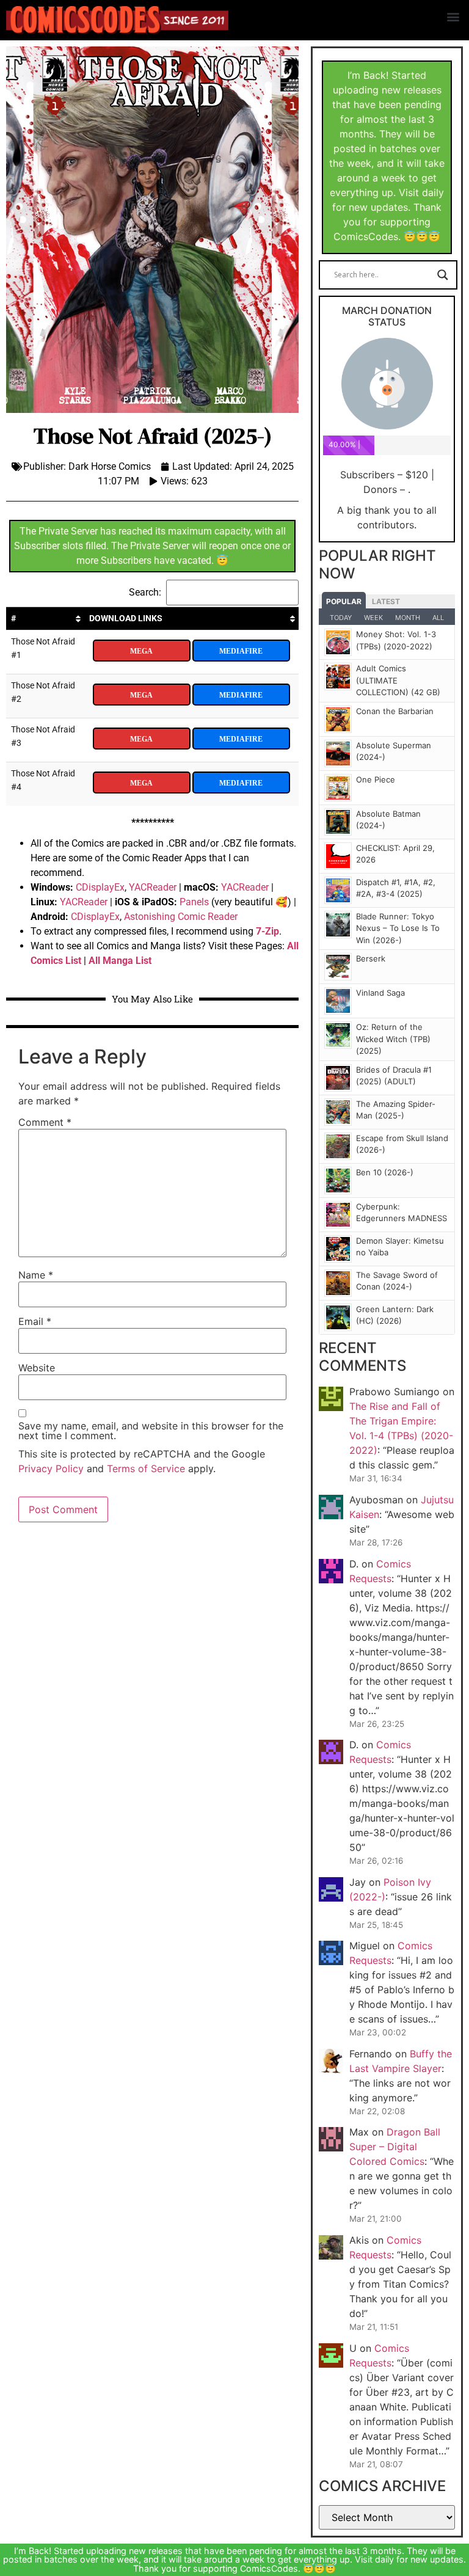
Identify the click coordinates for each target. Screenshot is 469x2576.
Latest (386, 601)
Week (373, 618)
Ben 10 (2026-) (385, 1172)
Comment (45, 1122)
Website (37, 1368)
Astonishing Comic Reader (181, 917)
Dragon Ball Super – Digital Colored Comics (395, 2147)
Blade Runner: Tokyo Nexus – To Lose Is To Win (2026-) (398, 928)
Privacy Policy (51, 1469)
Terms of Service (146, 1469)
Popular (344, 601)
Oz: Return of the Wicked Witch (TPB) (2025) (393, 1039)
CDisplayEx (100, 887)
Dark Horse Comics (110, 466)
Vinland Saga (380, 993)
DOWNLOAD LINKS (126, 618)
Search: (145, 592)
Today (341, 618)
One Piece (376, 779)
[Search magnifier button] (443, 275)
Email (35, 1321)
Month (408, 618)
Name (36, 1275)
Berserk (371, 958)
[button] (453, 16)
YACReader (153, 887)
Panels (194, 902)
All (438, 618)
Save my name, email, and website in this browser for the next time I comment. (151, 1431)
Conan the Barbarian (395, 711)
